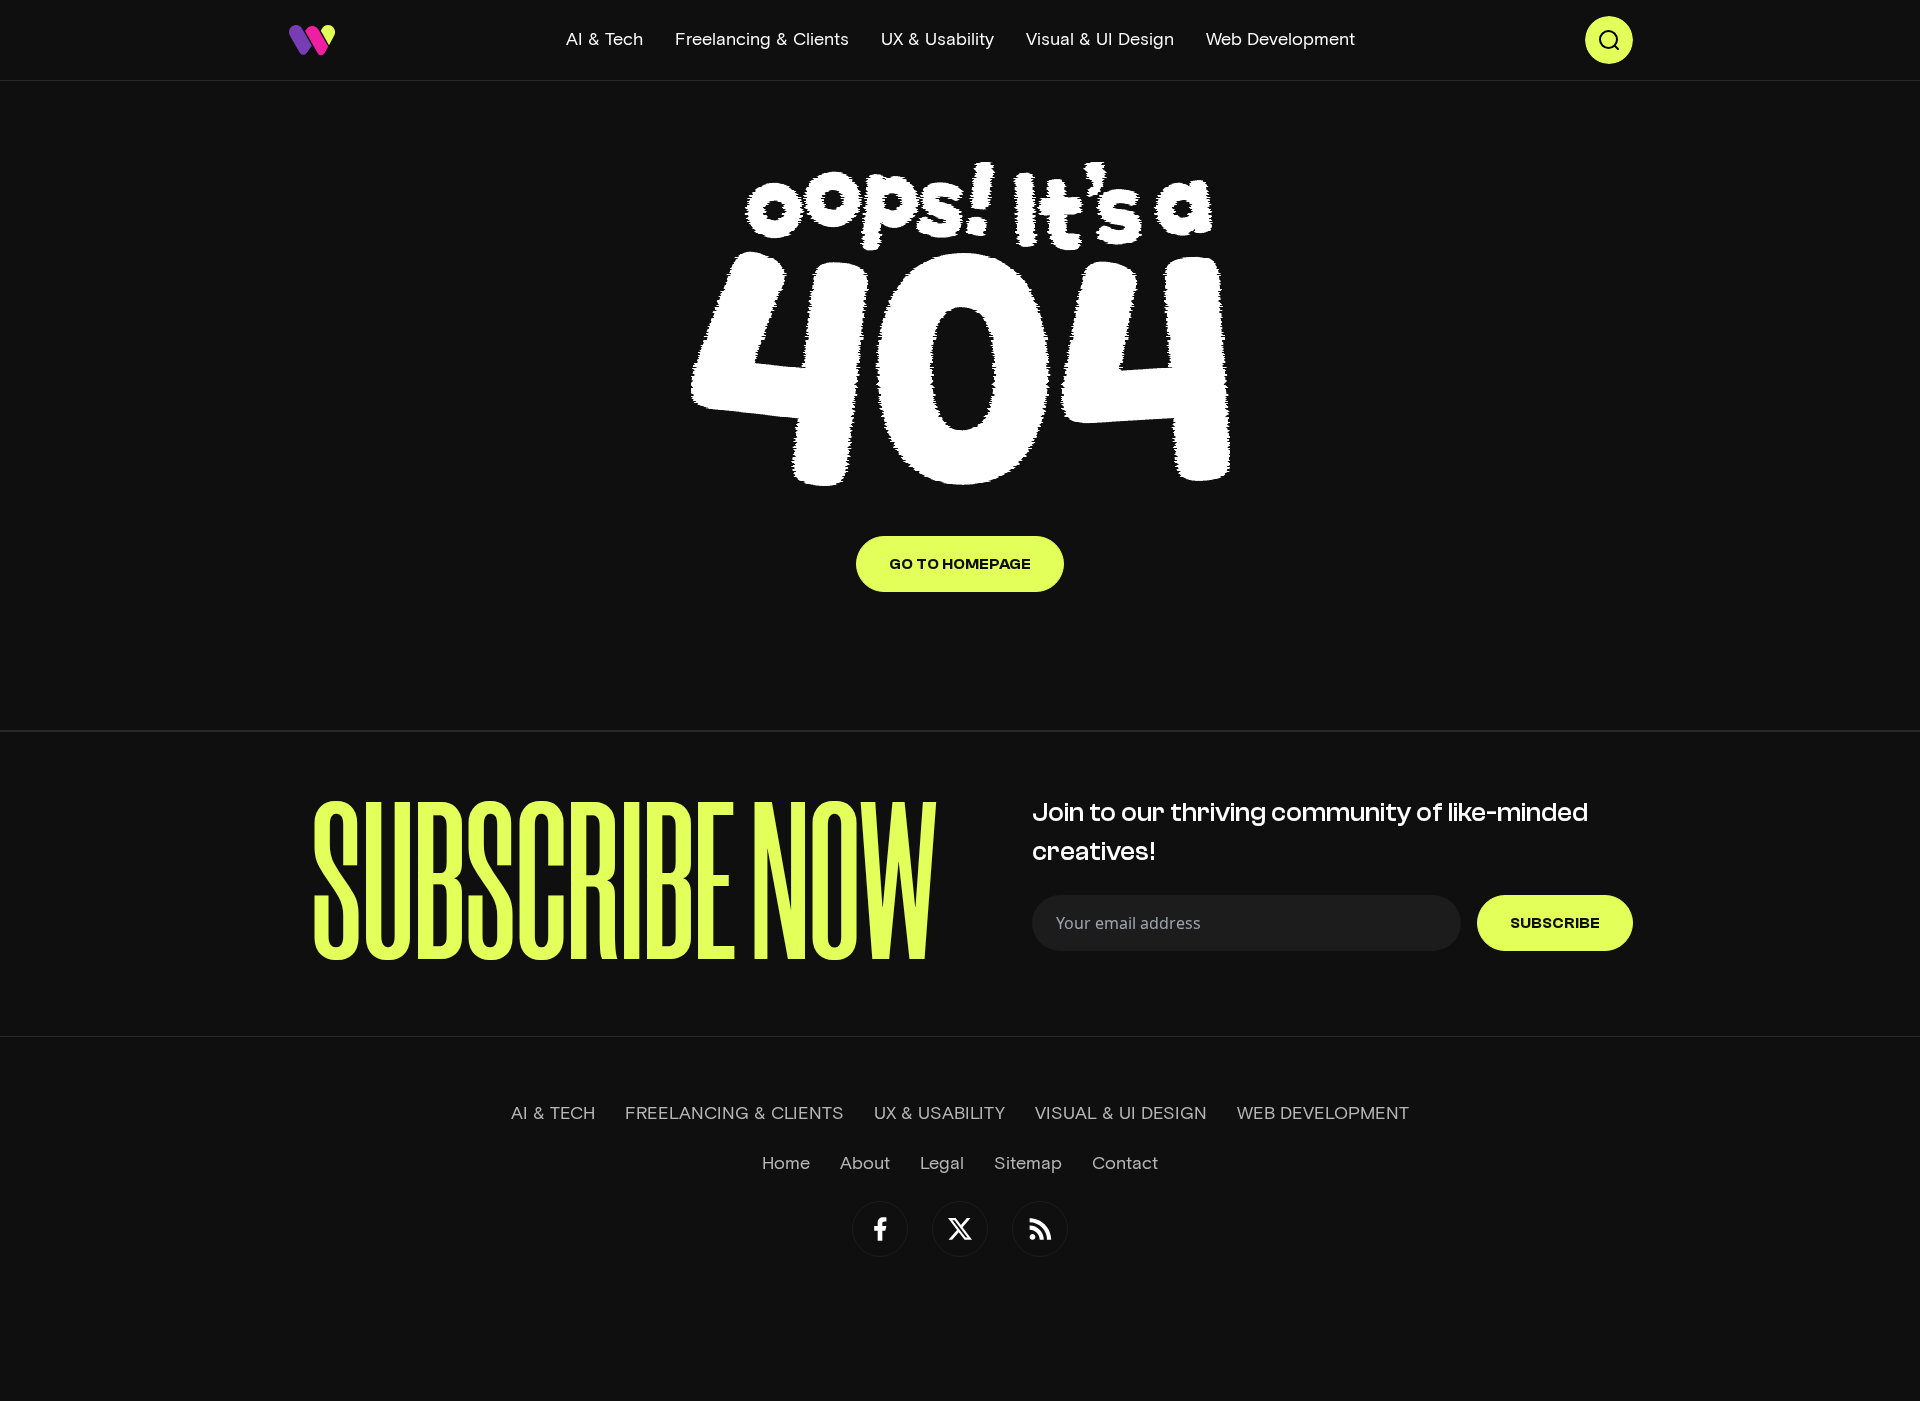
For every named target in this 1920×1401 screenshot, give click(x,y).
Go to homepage (960, 564)
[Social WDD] (880, 1229)
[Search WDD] (1609, 40)
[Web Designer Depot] (312, 40)
